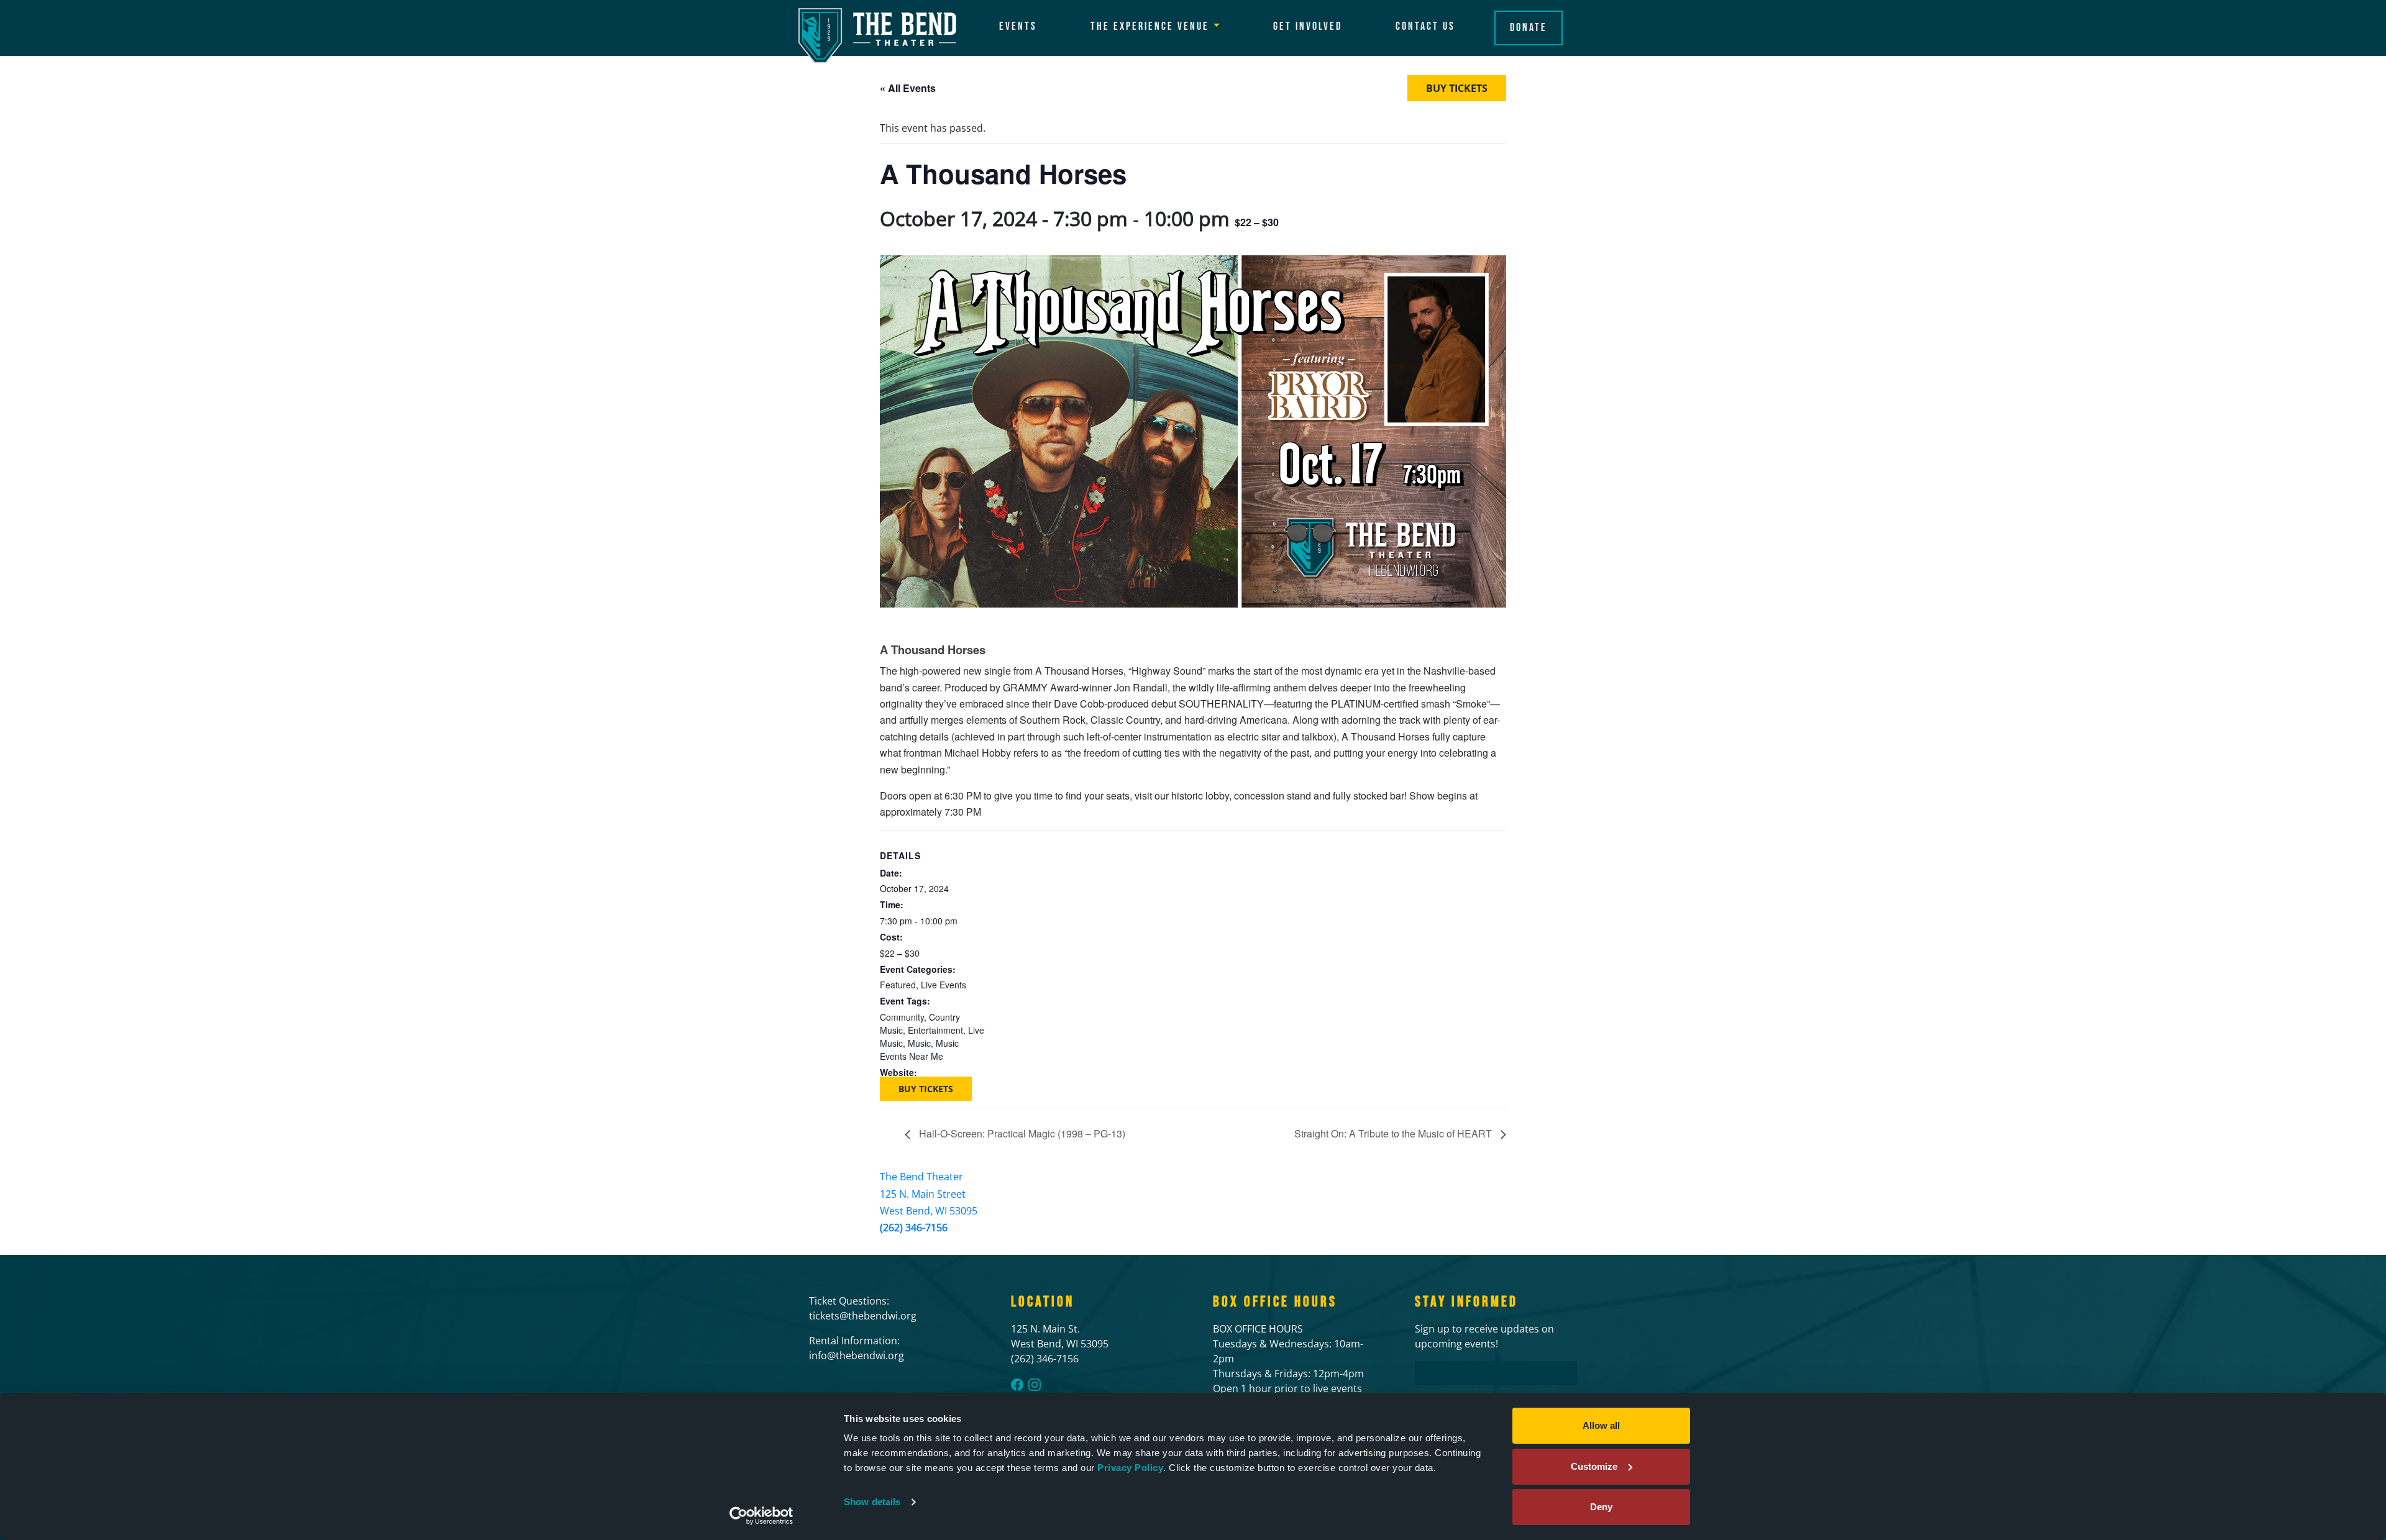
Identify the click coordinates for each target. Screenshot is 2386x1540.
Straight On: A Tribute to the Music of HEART (1394, 1133)
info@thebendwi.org (857, 1355)
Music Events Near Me (919, 1050)
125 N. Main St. (1045, 1329)
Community (902, 1017)
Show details (872, 1502)
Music (919, 1043)
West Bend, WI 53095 (1060, 1344)
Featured (898, 985)
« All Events (908, 88)
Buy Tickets (1457, 88)
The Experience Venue (1150, 26)
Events (1018, 26)
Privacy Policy (1130, 1468)
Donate (1529, 28)
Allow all (1601, 1425)
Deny (1601, 1507)
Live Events (944, 985)
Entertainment (935, 1030)
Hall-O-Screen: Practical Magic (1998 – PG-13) (1021, 1133)
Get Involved (1308, 26)
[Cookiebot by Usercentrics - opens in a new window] (761, 1516)
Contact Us (1425, 26)
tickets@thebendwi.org (863, 1316)
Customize (1594, 1466)
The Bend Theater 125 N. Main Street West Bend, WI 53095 (929, 1193)
